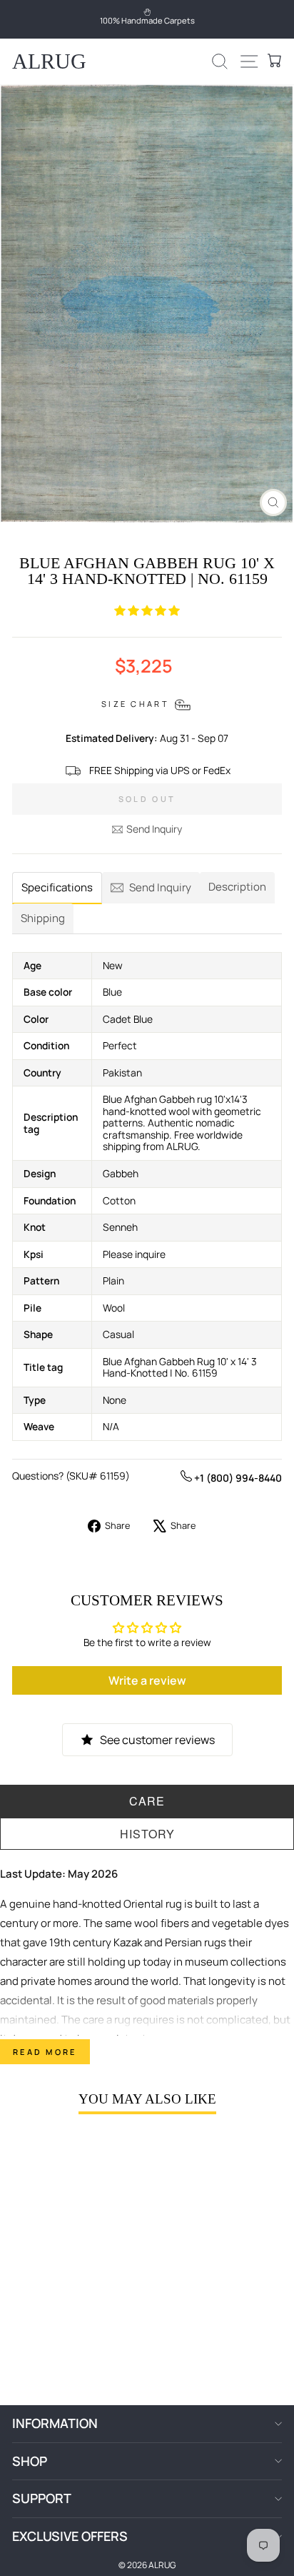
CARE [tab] (147, 1801)
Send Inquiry (154, 829)
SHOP (30, 2461)
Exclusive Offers (70, 2536)
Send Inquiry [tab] (160, 887)
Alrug (49, 61)
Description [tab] (237, 887)
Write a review (147, 1680)
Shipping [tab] (43, 918)
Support (42, 2498)
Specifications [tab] (57, 887)
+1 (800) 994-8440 (237, 1478)
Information (55, 2423)
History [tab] (147, 1834)
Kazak (128, 1942)
